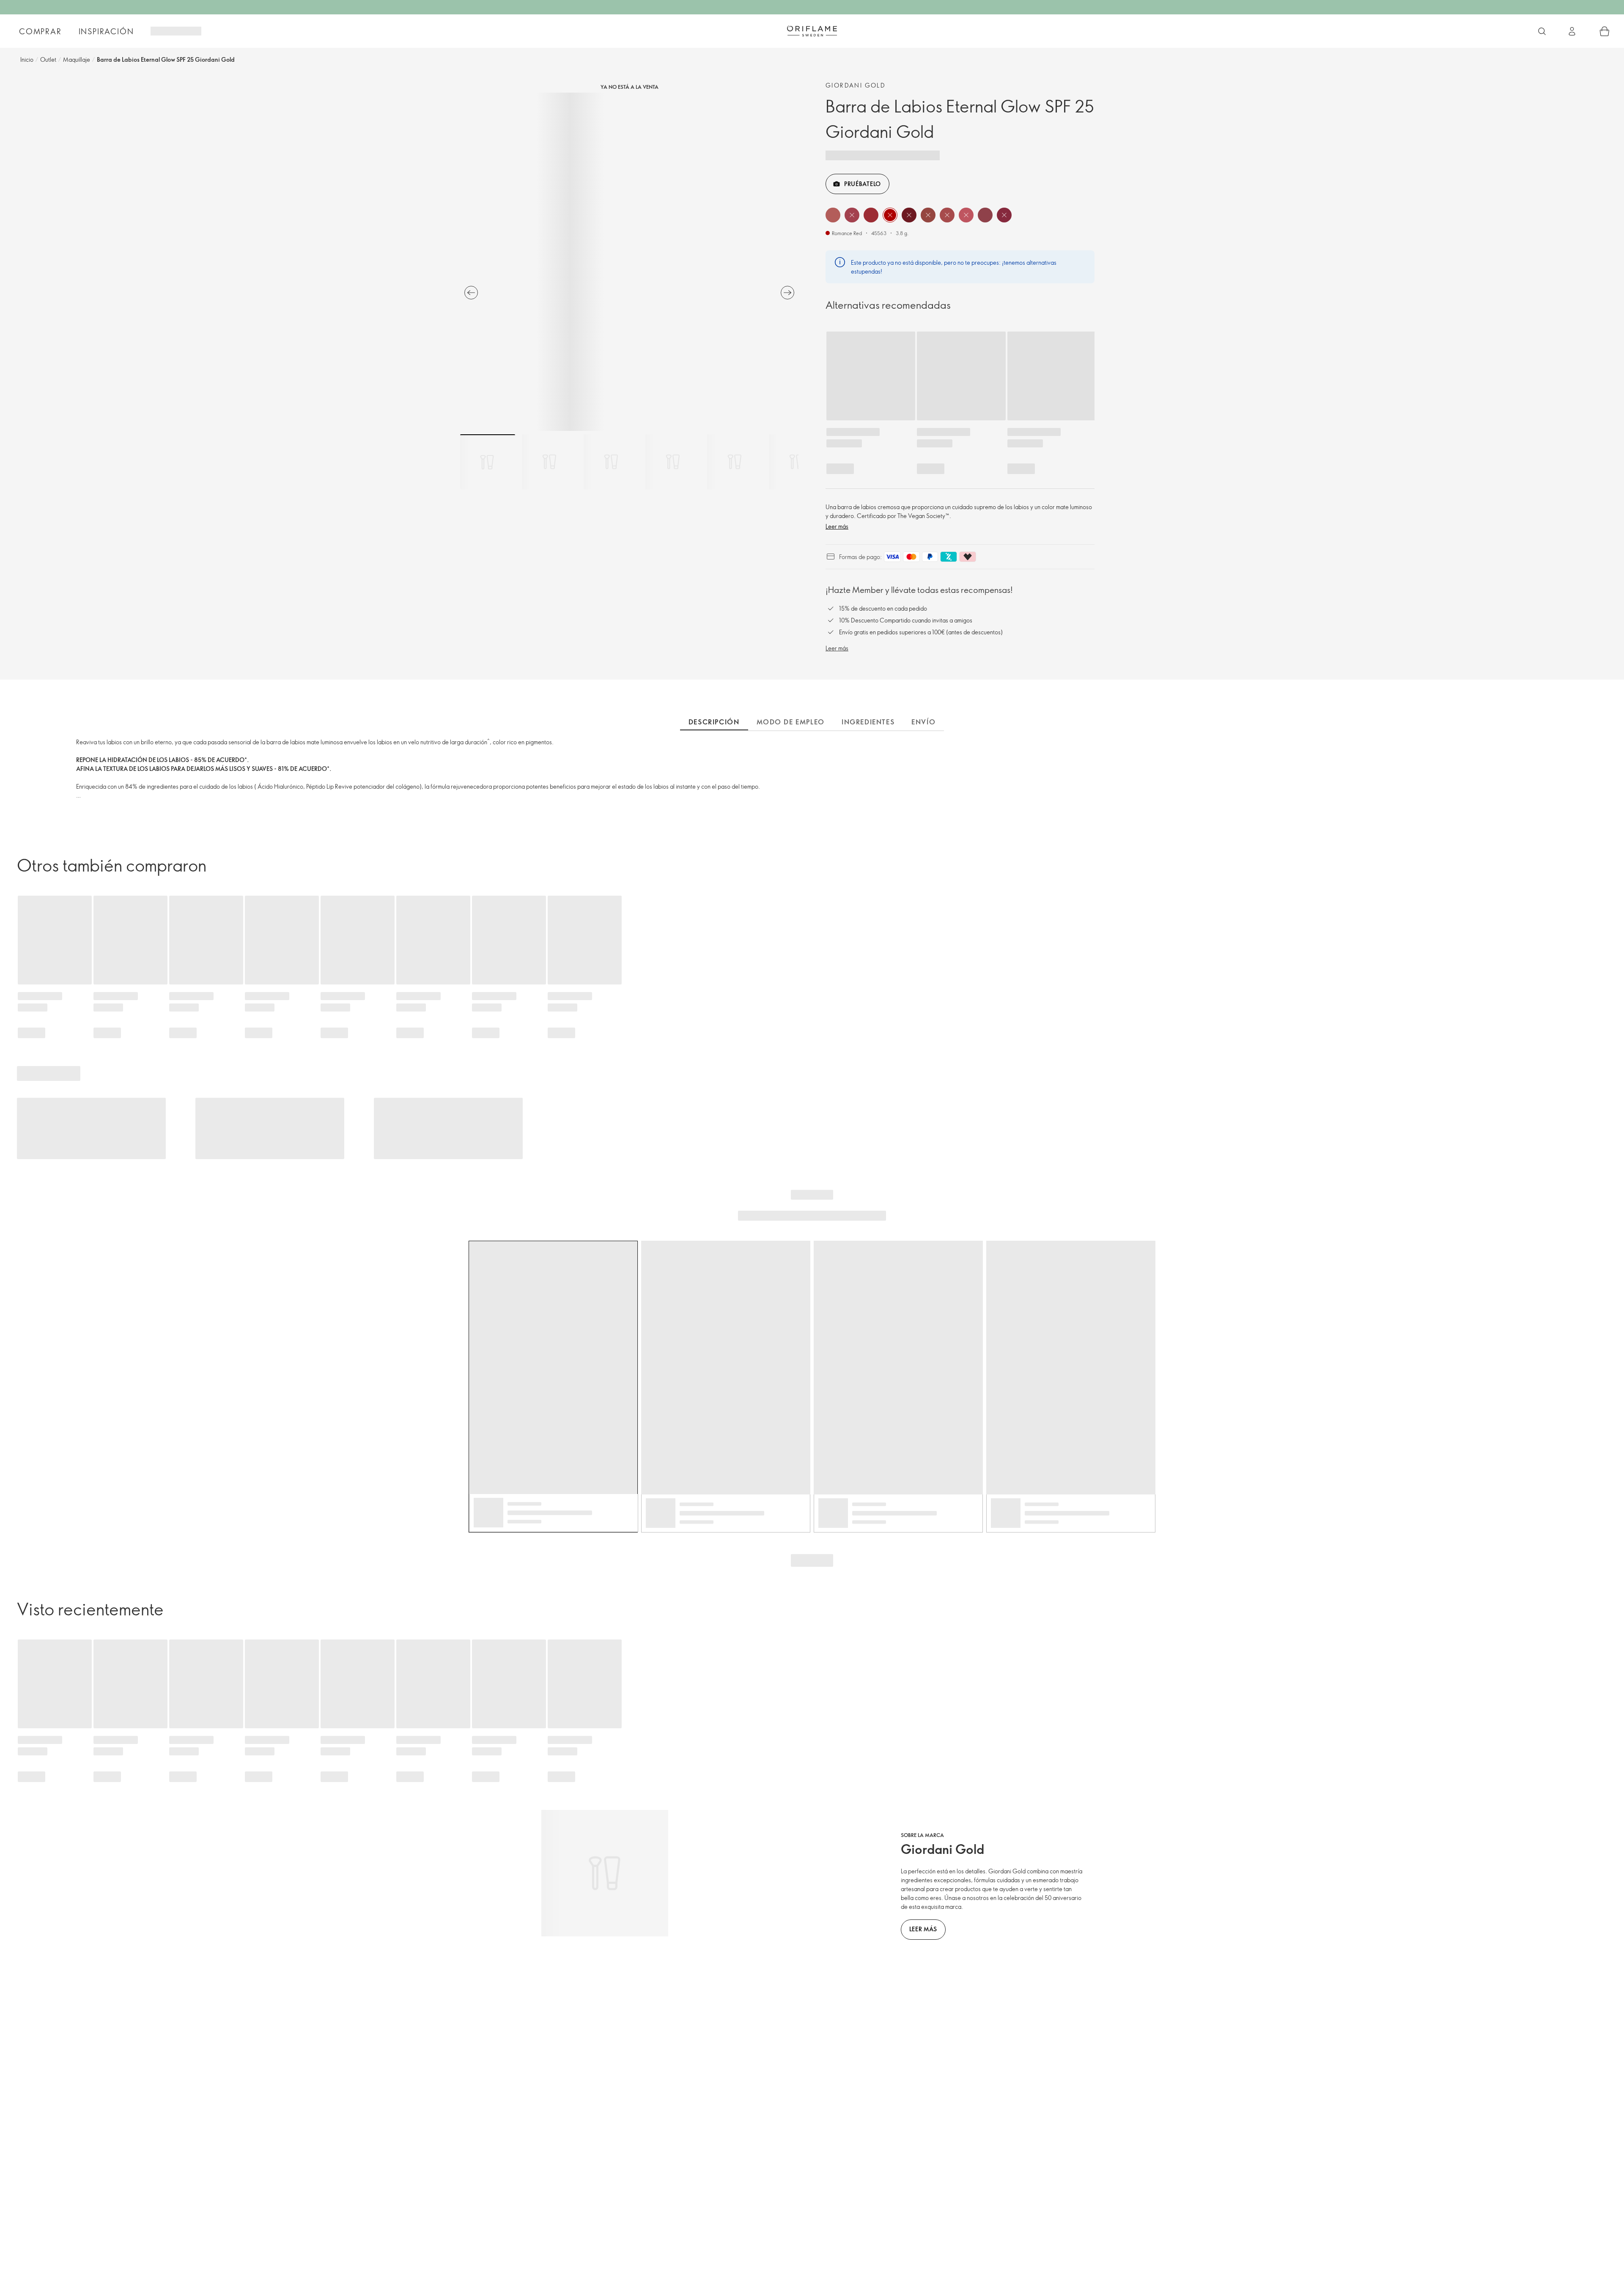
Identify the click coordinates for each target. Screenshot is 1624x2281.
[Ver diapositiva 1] (488, 462)
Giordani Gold (856, 85)
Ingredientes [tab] (868, 722)
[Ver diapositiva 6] (796, 462)
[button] (833, 215)
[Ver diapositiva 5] (735, 462)
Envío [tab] (923, 722)
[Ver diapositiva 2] (549, 462)
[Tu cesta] (1605, 31)
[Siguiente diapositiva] (787, 293)
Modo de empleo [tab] (791, 722)
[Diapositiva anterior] (471, 293)
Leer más (837, 526)
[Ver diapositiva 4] (673, 462)
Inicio (27, 59)
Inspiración (106, 31)
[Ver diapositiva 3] (611, 462)
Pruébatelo (863, 184)
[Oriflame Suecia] (812, 31)
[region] (629, 262)
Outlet (48, 59)
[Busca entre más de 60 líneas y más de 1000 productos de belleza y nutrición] (1542, 31)
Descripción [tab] (714, 722)
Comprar (40, 31)
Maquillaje (77, 59)
